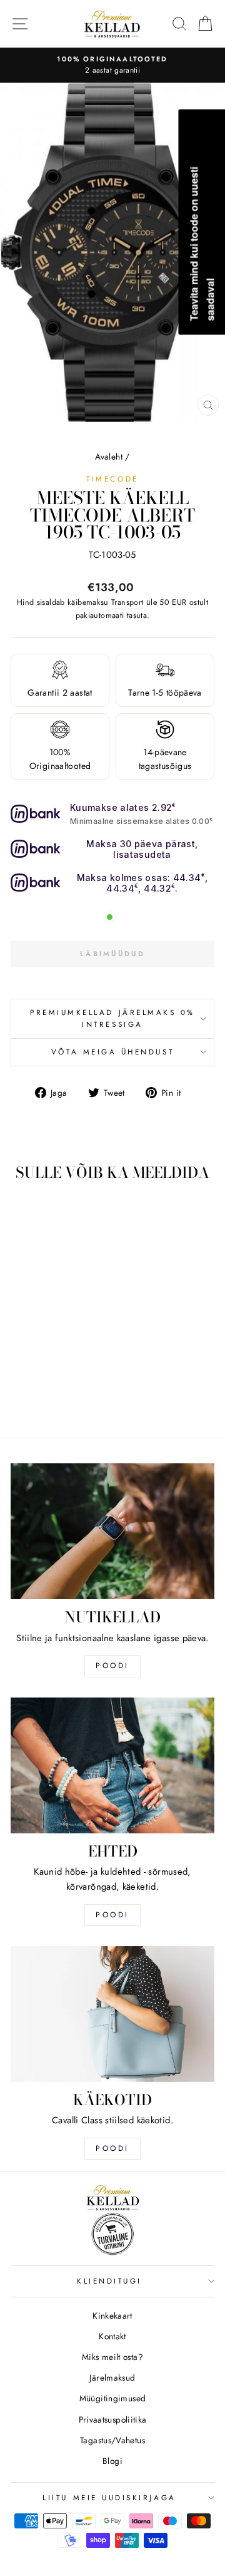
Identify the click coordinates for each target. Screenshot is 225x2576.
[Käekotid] (112, 2014)
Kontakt (112, 2336)
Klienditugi (109, 2281)
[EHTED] (112, 1765)
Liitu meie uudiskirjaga (109, 2497)
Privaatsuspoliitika (113, 2419)
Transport (127, 602)
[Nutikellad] (112, 1531)
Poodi (112, 1915)
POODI (112, 1666)
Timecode (112, 479)
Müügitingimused (113, 2398)
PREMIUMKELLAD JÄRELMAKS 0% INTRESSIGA (112, 1018)
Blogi (112, 2461)
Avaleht (109, 456)
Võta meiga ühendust (112, 1052)
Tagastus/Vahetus (112, 2440)
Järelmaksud (112, 2378)
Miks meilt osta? (112, 2357)
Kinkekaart (112, 2316)
